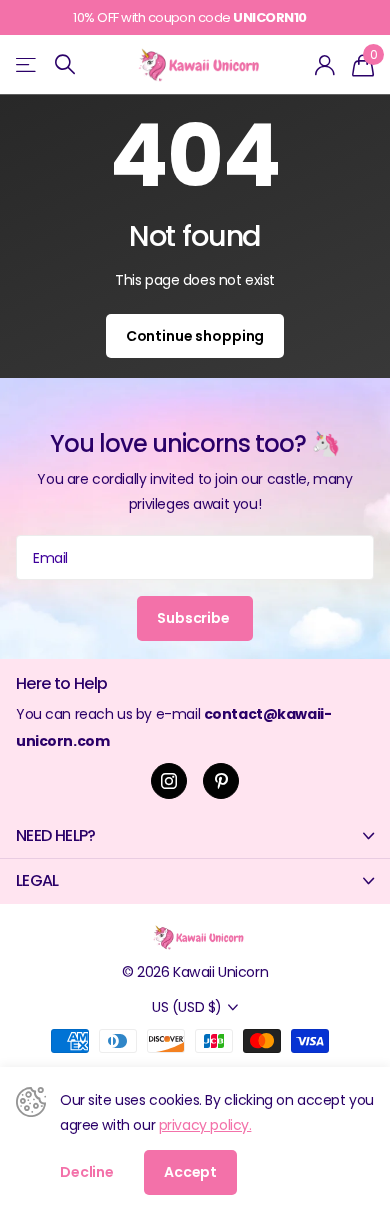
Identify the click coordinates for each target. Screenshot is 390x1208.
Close (195, 836)
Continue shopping (195, 336)
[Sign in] (325, 65)
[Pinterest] (221, 781)
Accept (190, 1172)
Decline (87, 1172)
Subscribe (195, 618)
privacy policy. (205, 1125)
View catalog (27, 64)
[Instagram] (169, 781)
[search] (65, 64)
